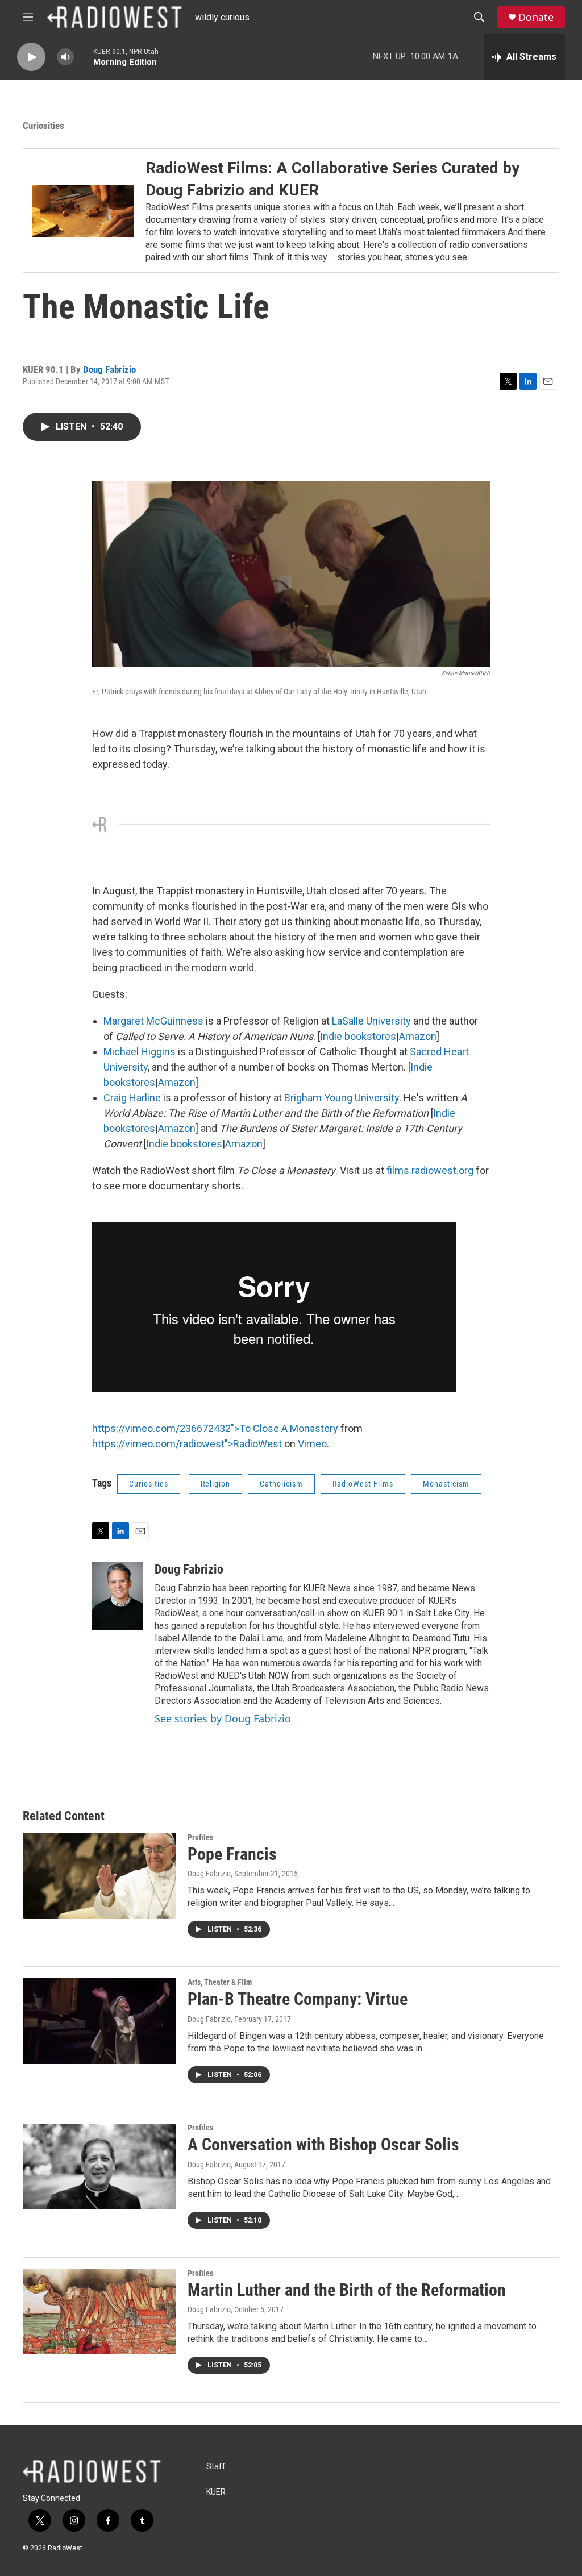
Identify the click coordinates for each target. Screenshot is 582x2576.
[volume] (65, 57)
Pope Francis (232, 1854)
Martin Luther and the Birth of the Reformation (347, 2290)
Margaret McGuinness (153, 1021)
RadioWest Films (363, 1484)
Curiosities (43, 126)
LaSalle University (371, 1021)
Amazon (418, 1036)
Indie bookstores (358, 1036)
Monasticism (446, 1484)
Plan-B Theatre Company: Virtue (298, 1999)
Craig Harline (132, 1098)
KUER (216, 2492)
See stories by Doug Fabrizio (223, 1718)
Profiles (200, 1837)
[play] (31, 57)
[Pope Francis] (99, 1876)
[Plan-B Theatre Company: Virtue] (99, 2021)
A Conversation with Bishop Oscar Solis (323, 2144)
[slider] (84, 57)
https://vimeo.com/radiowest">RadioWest (187, 1444)
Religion (215, 1484)
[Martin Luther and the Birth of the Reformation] (99, 2312)
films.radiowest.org (430, 1170)
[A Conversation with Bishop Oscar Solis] (99, 2166)
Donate (536, 17)
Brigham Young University (342, 1098)
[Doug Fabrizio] (118, 1596)
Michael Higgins (140, 1052)
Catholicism (281, 1484)
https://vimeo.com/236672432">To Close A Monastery (215, 1428)
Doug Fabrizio (109, 369)
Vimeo (312, 1444)
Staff (216, 2467)
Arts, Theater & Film (220, 1982)
